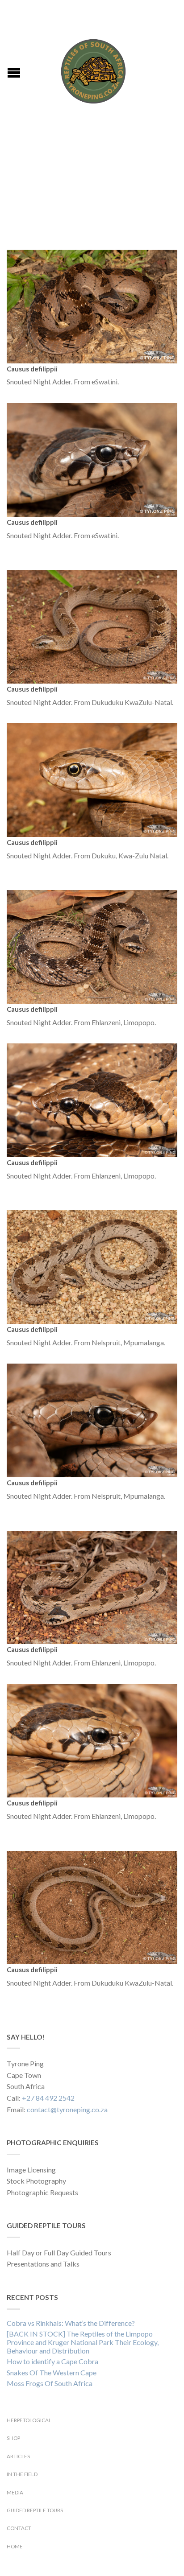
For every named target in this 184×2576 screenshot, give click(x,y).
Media (15, 2492)
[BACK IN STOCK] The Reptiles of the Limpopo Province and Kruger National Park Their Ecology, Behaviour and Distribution (83, 2342)
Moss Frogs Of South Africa (50, 2383)
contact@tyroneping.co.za (67, 2109)
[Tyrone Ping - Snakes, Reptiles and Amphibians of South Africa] (93, 69)
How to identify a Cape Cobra (52, 2361)
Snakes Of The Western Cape (52, 2372)
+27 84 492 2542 (48, 2098)
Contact (19, 2528)
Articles (18, 2456)
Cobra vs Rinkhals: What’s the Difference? (71, 2323)
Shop (13, 2438)
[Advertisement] (92, 187)
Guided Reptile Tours (35, 2510)
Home (15, 2546)
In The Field (22, 2474)
